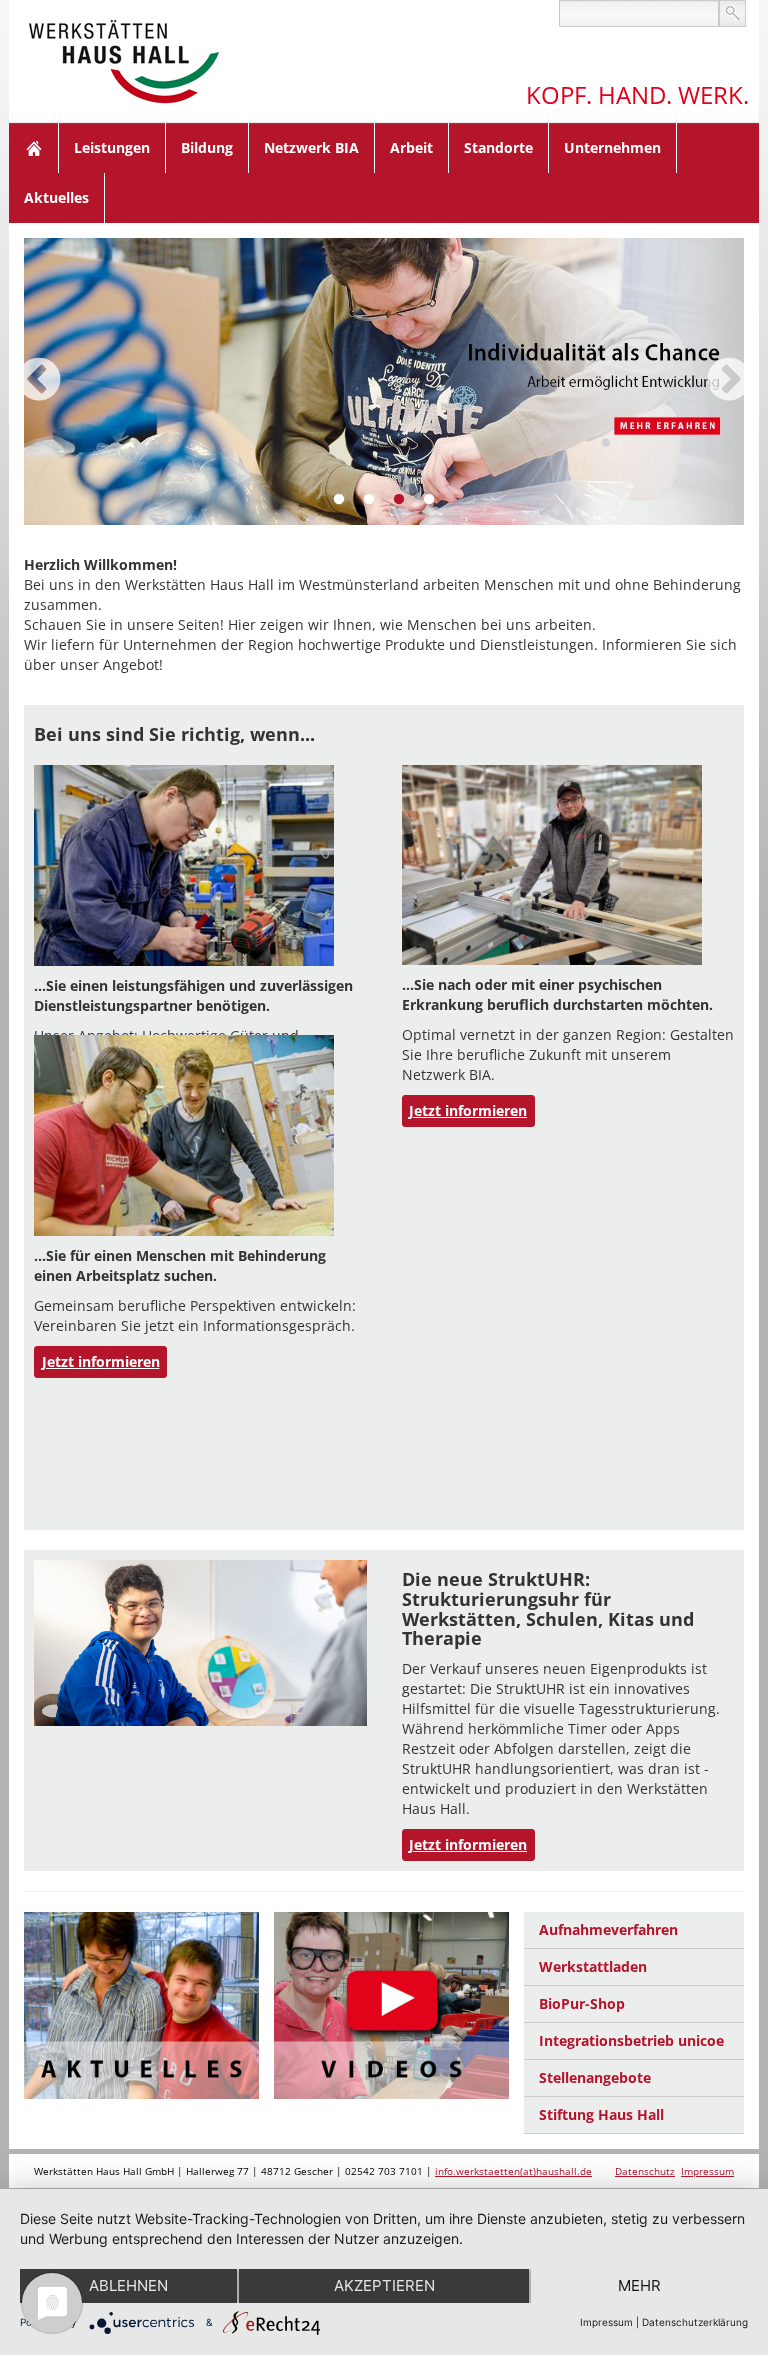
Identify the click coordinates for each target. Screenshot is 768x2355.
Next (729, 381)
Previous (39, 381)
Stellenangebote (595, 2077)
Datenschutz (645, 2171)
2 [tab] (369, 500)
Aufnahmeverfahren (608, 1929)
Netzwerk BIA (311, 147)
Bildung (207, 147)
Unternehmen (612, 147)
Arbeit (411, 147)
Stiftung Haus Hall (601, 2114)
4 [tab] (429, 500)
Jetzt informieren (468, 1110)
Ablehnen (128, 2285)
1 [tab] (339, 500)
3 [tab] (399, 500)
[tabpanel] (384, 381)
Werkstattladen (593, 1966)
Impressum (707, 2171)
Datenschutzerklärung (695, 2322)
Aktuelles (56, 197)
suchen (732, 13)
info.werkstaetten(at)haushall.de (513, 2171)
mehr (639, 2285)
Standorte (498, 147)
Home (34, 148)
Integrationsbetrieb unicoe (631, 2040)
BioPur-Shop (582, 2003)
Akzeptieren (384, 2285)
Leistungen (112, 147)
